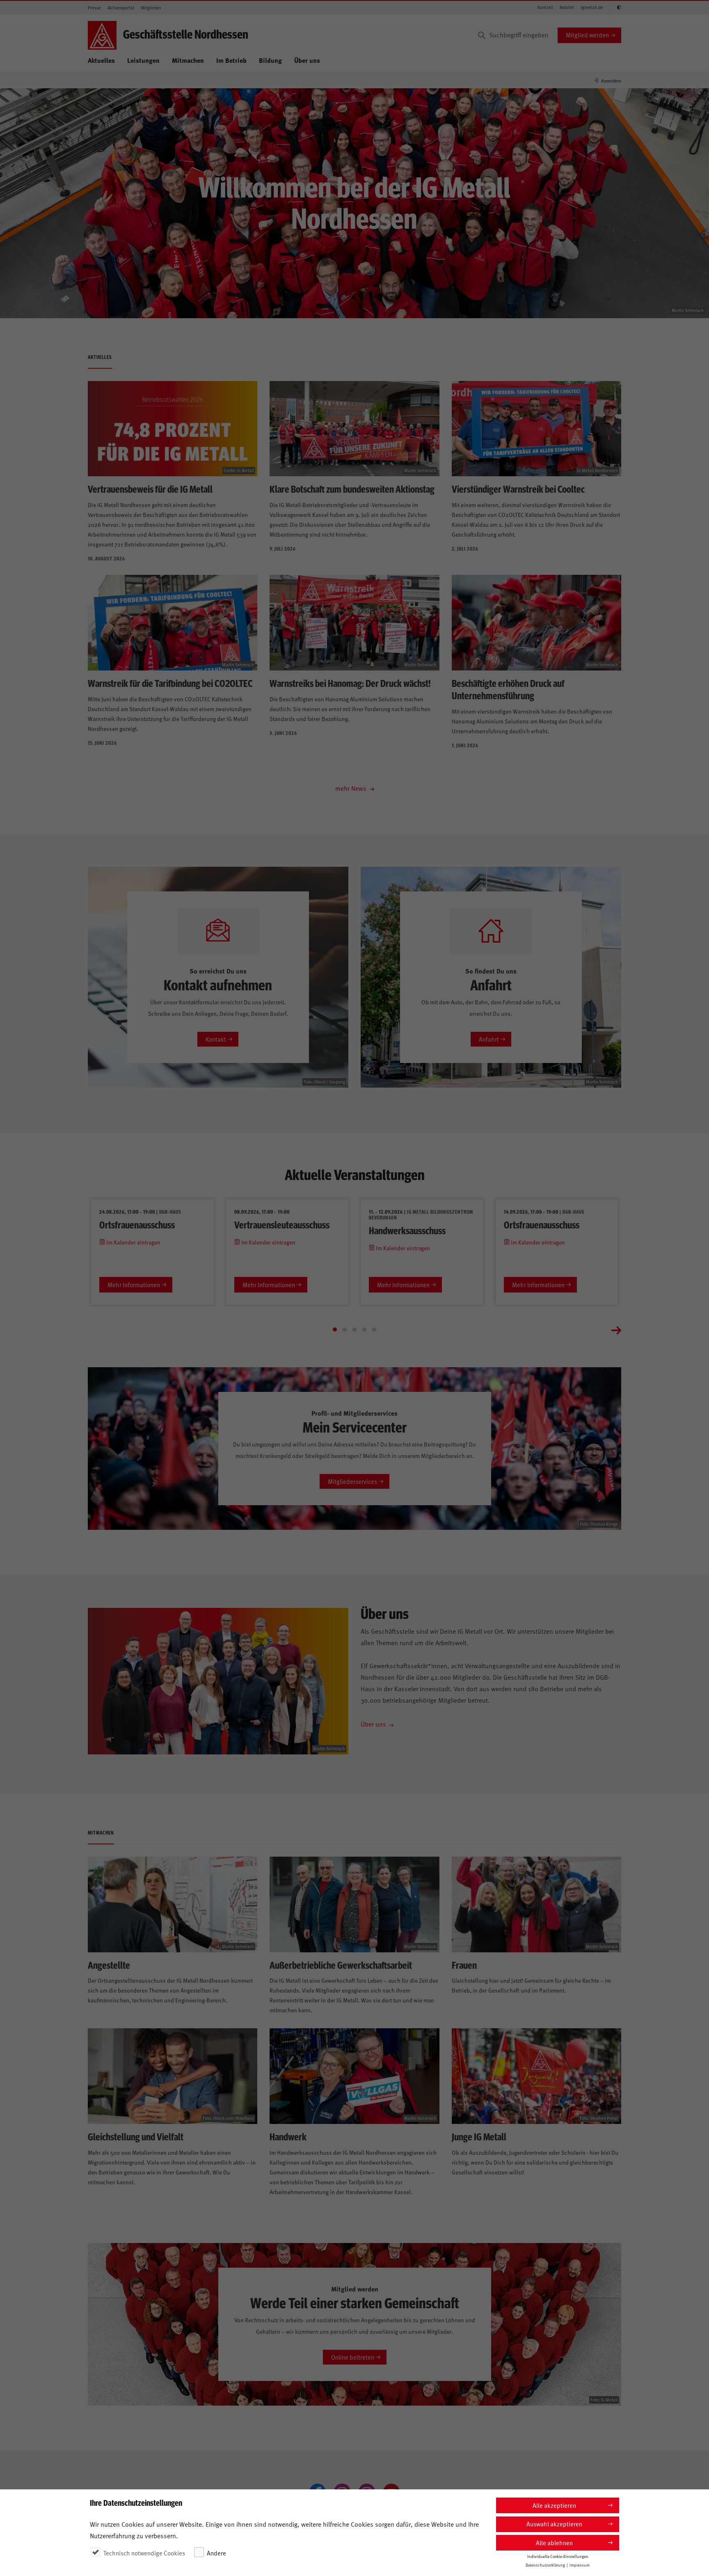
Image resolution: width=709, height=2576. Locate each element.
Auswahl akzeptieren (554, 2524)
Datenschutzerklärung (545, 2565)
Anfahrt (567, 7)
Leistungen (143, 60)
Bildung (270, 60)
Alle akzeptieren (554, 2505)
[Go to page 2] (345, 1329)
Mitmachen (188, 60)
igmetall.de (592, 7)
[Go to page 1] (335, 1329)
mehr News (352, 788)
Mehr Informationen (134, 1285)
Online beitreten (353, 2357)
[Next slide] (616, 1329)
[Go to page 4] (364, 1329)
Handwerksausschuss (407, 1230)
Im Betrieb (231, 60)
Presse (94, 8)
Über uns (307, 60)
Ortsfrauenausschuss (137, 1224)
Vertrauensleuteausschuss (282, 1224)
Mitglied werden (587, 35)
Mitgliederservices (352, 1481)
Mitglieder (151, 8)
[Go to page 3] (354, 1329)
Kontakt (545, 7)
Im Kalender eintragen (133, 1242)
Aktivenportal (121, 8)
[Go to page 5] (374, 1329)
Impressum (580, 2565)
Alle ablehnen (554, 2543)
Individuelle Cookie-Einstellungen (558, 2556)
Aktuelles (101, 60)
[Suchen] (482, 35)
